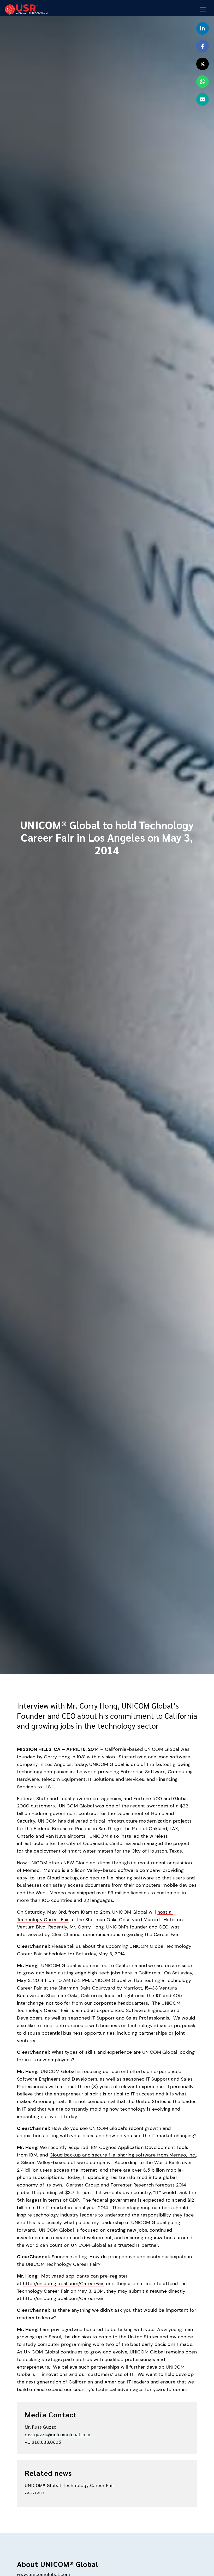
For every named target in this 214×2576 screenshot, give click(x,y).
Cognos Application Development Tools (144, 2147)
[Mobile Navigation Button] (203, 9)
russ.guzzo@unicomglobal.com (58, 2434)
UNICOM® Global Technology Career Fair (70, 2485)
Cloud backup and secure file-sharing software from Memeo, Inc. (123, 2155)
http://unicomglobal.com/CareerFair (63, 2284)
